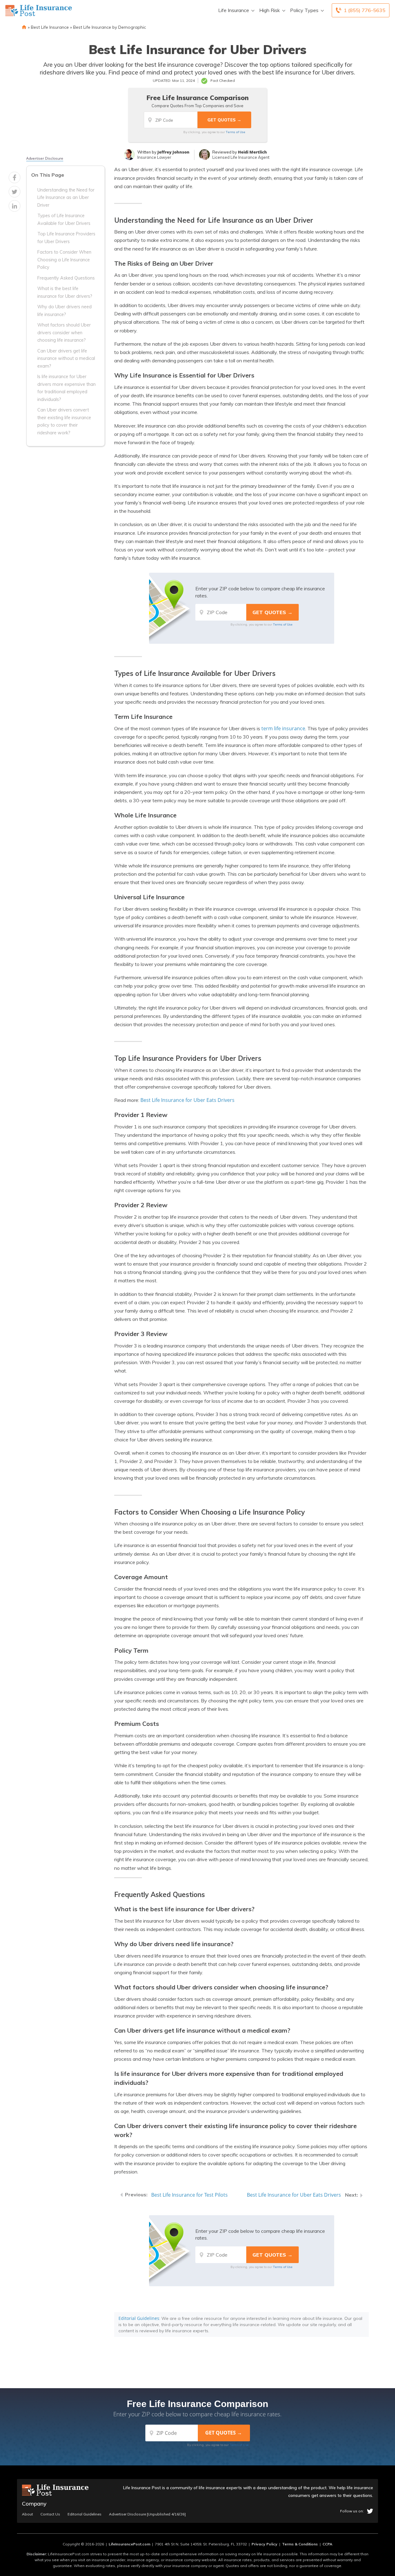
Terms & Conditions (300, 2544)
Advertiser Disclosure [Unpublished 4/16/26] (147, 2514)
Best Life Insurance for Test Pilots (189, 2195)
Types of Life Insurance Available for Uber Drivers (64, 219)
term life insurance (283, 728)
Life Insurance (234, 10)
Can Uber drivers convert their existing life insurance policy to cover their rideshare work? (64, 421)
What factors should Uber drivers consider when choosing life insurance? (64, 333)
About (27, 2514)
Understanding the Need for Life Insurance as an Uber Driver (66, 198)
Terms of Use (236, 132)
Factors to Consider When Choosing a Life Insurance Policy (64, 260)
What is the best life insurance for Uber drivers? (65, 292)
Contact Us (50, 2514)
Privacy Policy (264, 2544)
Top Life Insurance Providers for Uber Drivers (66, 238)
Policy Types (304, 10)
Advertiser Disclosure (45, 158)
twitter (370, 2511)
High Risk (270, 10)
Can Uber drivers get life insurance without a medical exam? (66, 358)
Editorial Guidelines (139, 2318)
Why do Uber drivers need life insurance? (64, 310)
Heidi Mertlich (252, 152)
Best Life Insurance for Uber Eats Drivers (187, 1100)
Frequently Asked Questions (66, 278)
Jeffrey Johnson (173, 152)
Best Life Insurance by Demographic (110, 27)
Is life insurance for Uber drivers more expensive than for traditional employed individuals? (67, 388)
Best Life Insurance (50, 27)
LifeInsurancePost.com (129, 2544)
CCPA (327, 2544)
